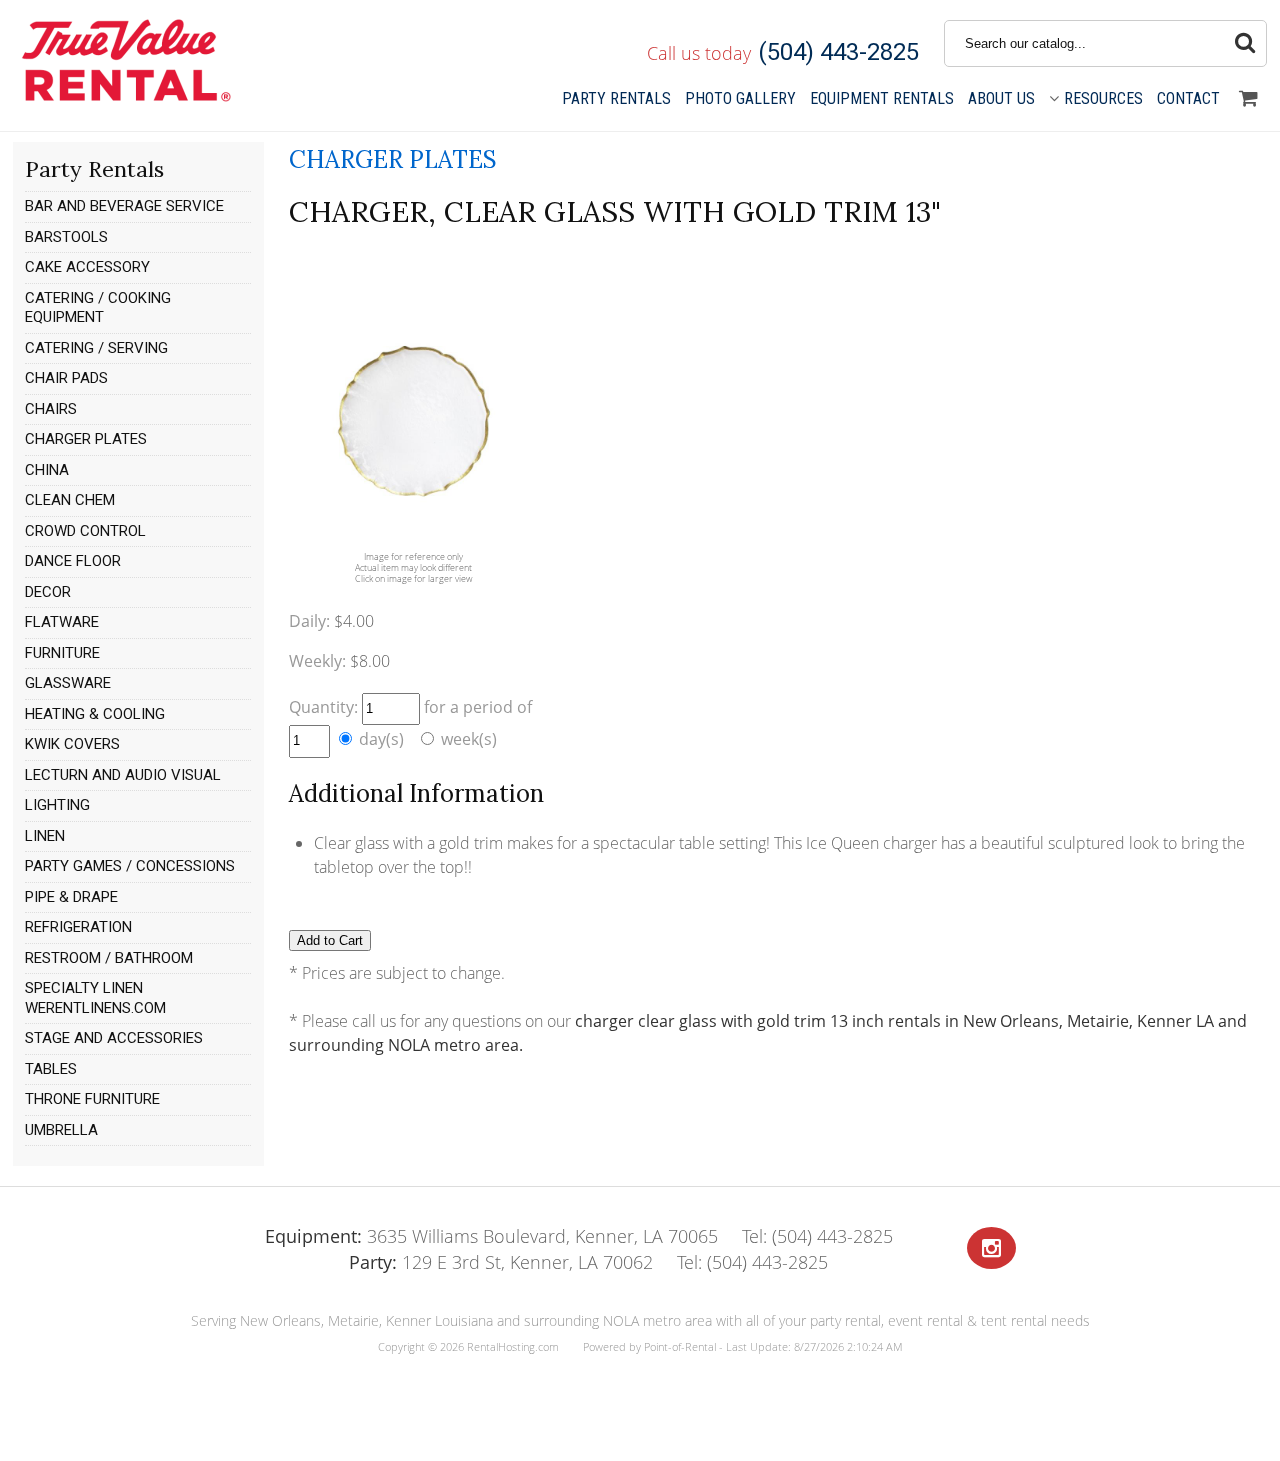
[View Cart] (1248, 99)
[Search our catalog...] (1245, 43)
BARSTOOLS (66, 237)
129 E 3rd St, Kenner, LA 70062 (501, 1262)
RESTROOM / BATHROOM (109, 958)
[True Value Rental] (124, 99)
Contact (1188, 98)
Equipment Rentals (882, 98)
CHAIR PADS (66, 378)
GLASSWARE (68, 683)
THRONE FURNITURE (92, 1099)
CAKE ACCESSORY (87, 267)
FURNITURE (62, 653)
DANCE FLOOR (73, 561)
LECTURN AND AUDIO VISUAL (123, 775)
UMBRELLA (61, 1130)
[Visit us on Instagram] (991, 1248)
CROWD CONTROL (85, 531)
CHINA (47, 470)
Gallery (740, 98)
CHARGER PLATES (86, 439)
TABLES (51, 1069)
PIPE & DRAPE (71, 897)
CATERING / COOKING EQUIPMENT (98, 308)
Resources (1103, 98)
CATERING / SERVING (96, 348)
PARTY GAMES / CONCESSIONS (130, 866)
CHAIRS (51, 409)
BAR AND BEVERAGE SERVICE (124, 206)
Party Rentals (616, 98)
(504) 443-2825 (838, 52)
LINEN (45, 836)
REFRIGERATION (78, 927)
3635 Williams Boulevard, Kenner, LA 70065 (491, 1236)
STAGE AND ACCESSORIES (114, 1038)
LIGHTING (57, 805)
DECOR (48, 592)
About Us (1001, 98)
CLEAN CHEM (70, 500)
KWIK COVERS (72, 744)
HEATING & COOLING (95, 714)
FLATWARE (62, 622)
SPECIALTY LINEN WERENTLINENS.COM (95, 998)
